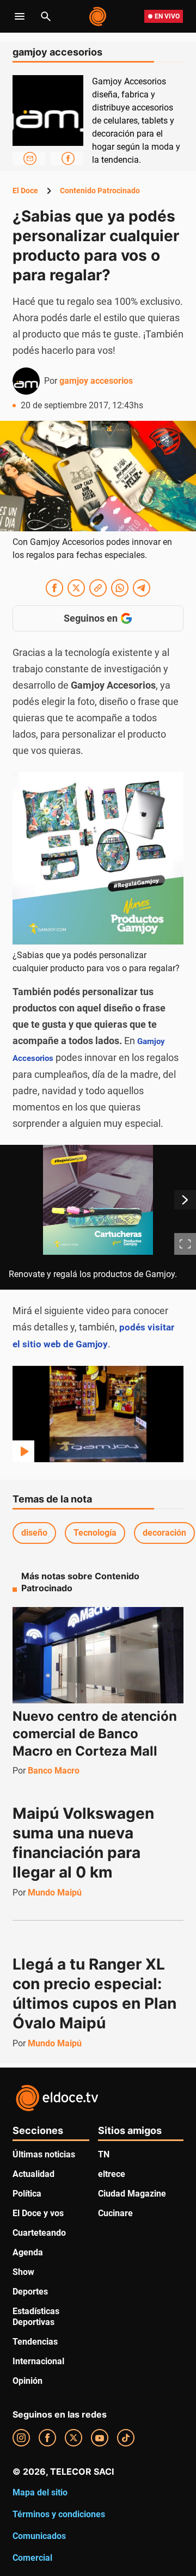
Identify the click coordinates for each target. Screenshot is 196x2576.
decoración (164, 1533)
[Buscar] (46, 16)
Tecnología (95, 1533)
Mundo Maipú (55, 1893)
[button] (98, 1218)
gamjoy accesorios (96, 381)
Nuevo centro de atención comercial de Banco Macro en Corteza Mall (95, 1734)
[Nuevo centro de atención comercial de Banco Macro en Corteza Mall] (98, 1655)
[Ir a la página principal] (98, 16)
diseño (34, 1533)
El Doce (25, 191)
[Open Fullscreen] (185, 1244)
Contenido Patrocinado (100, 191)
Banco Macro (54, 1771)
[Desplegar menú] (20, 16)
